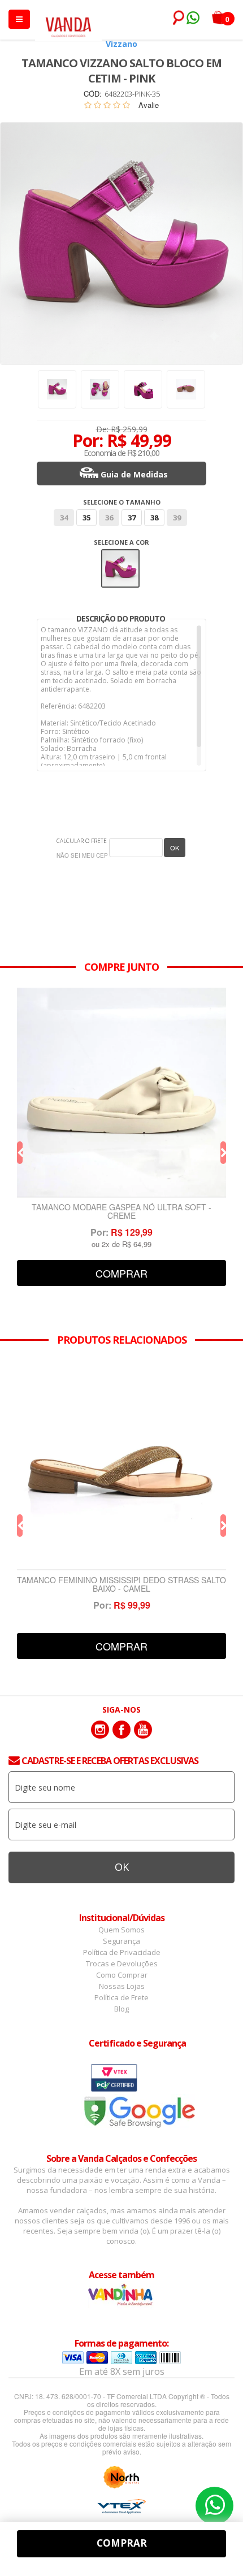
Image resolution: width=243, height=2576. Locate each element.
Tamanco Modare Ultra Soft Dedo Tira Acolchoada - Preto (121, 1585)
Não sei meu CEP (82, 855)
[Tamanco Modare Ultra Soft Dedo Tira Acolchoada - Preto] (121, 1465)
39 (177, 518)
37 (132, 518)
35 (86, 518)
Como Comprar (122, 1975)
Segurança (121, 1941)
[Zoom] (57, 389)
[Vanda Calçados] (68, 22)
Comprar (121, 1273)
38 (154, 518)
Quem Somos (121, 1930)
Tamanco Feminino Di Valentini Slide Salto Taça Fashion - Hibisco (122, 1212)
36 (109, 518)
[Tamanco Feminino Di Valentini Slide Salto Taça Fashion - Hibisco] (121, 1092)
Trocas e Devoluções (122, 1964)
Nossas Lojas (122, 1986)
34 (64, 518)
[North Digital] (121, 2477)
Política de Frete (121, 1997)
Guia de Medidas (134, 474)
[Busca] (176, 18)
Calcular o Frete (82, 841)
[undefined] (121, 244)
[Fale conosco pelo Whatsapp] (192, 19)
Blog (121, 2009)
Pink (121, 557)
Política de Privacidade (122, 1952)
